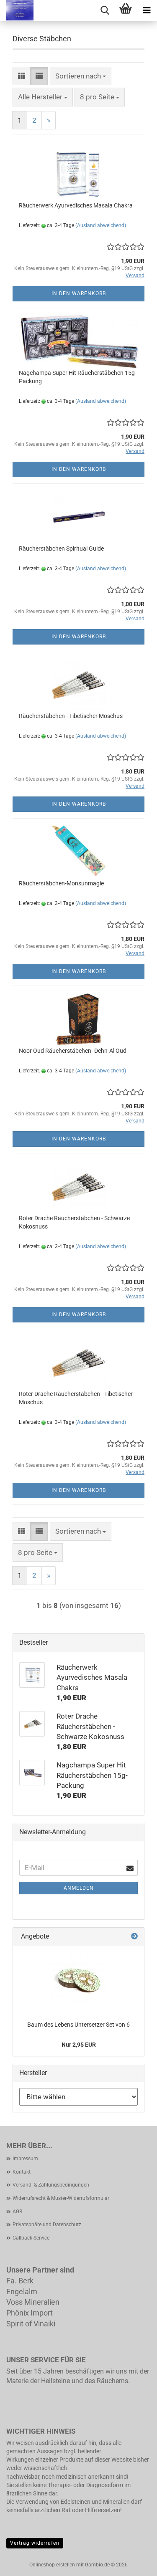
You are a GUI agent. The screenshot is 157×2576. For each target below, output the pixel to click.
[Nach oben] (134, 2563)
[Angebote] (134, 1937)
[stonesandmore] (17, 10)
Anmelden (79, 1888)
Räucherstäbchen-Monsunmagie (61, 883)
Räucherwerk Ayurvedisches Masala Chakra (76, 205)
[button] (22, 76)
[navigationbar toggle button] (147, 10)
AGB (17, 2212)
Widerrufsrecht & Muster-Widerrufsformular (61, 2198)
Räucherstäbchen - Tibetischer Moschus (71, 716)
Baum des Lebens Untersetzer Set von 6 (78, 2025)
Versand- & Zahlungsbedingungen (51, 2185)
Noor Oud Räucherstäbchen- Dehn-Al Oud (73, 1051)
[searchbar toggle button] (105, 10)
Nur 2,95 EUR (79, 2045)
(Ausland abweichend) (101, 225)
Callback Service (31, 2238)
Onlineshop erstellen (52, 2565)
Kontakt (22, 2172)
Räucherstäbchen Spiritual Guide (61, 549)
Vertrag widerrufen (35, 2543)
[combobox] (81, 76)
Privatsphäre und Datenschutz (47, 2225)
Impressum (25, 2159)
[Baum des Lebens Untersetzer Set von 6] (79, 1979)
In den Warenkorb (79, 293)
